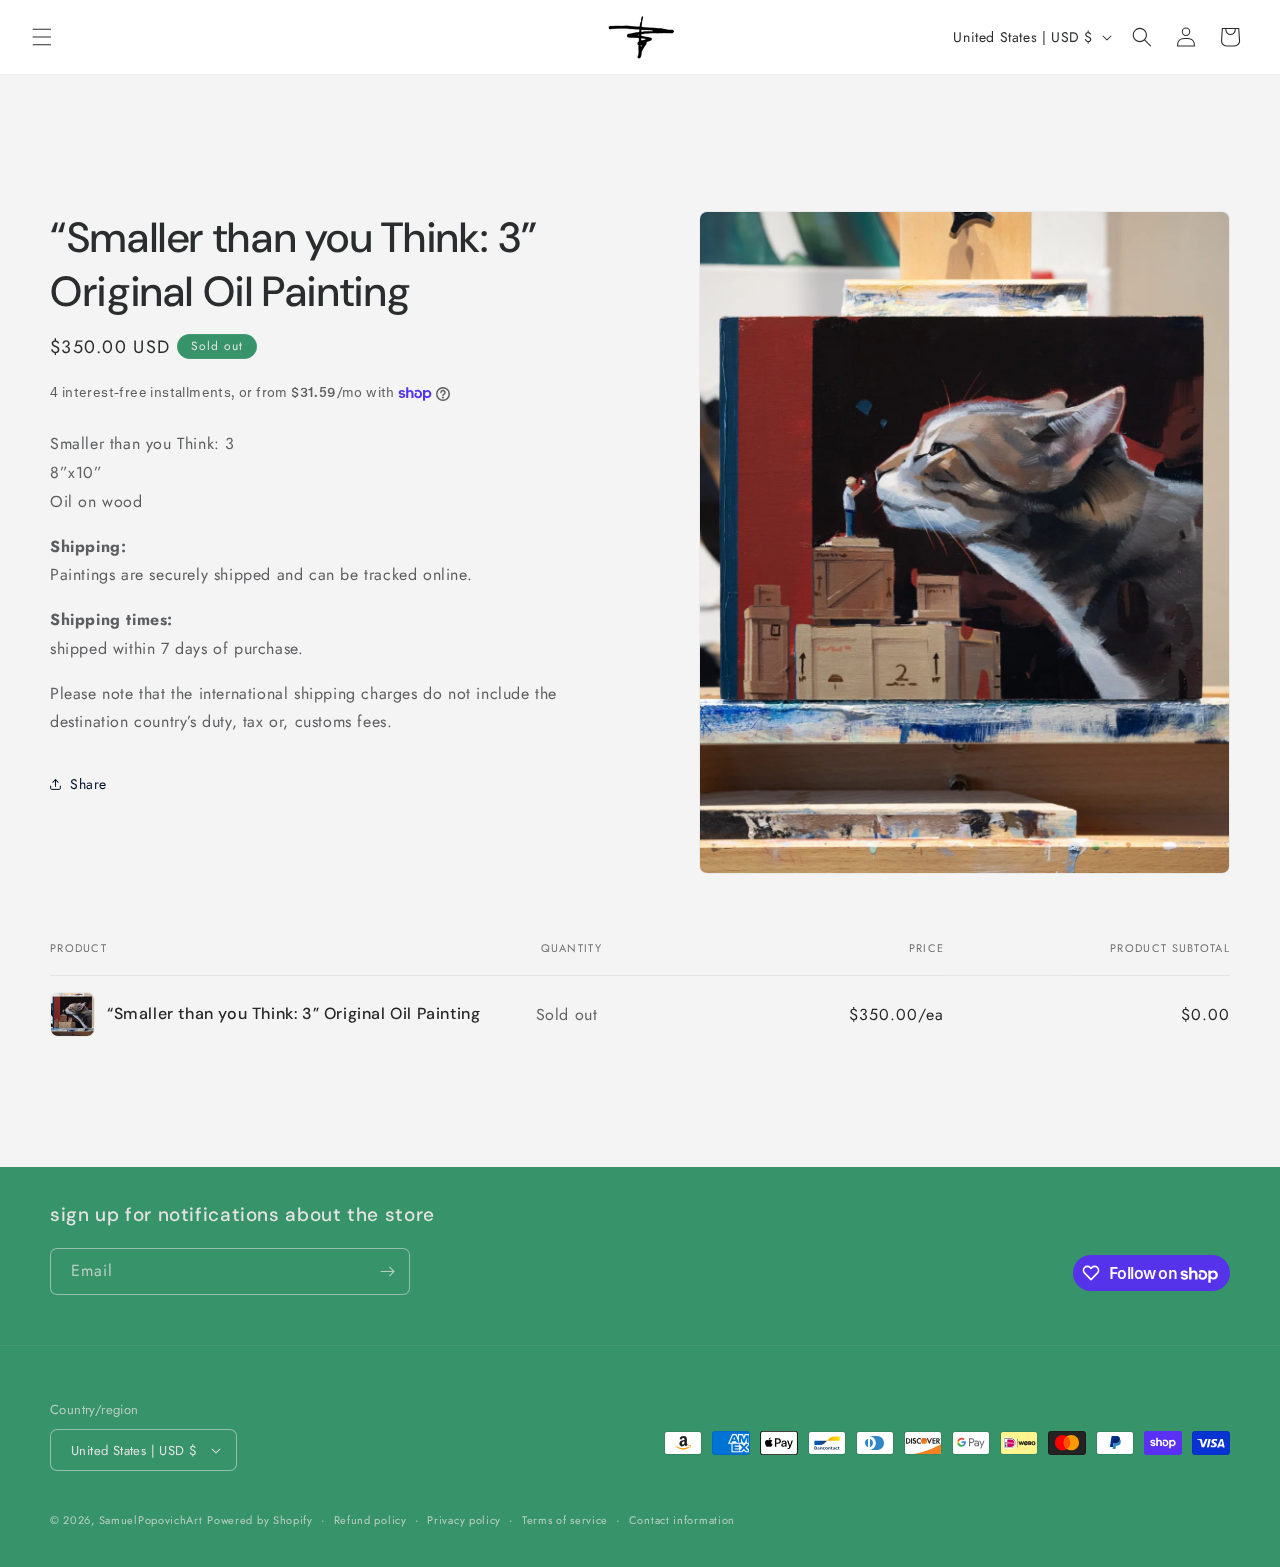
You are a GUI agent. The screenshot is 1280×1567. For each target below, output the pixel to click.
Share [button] (88, 784)
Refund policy (370, 1520)
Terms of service (565, 1520)
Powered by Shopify (260, 1520)
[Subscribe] (387, 1271)
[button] (42, 37)
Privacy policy (464, 1520)
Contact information (682, 1520)
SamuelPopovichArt (151, 1520)
